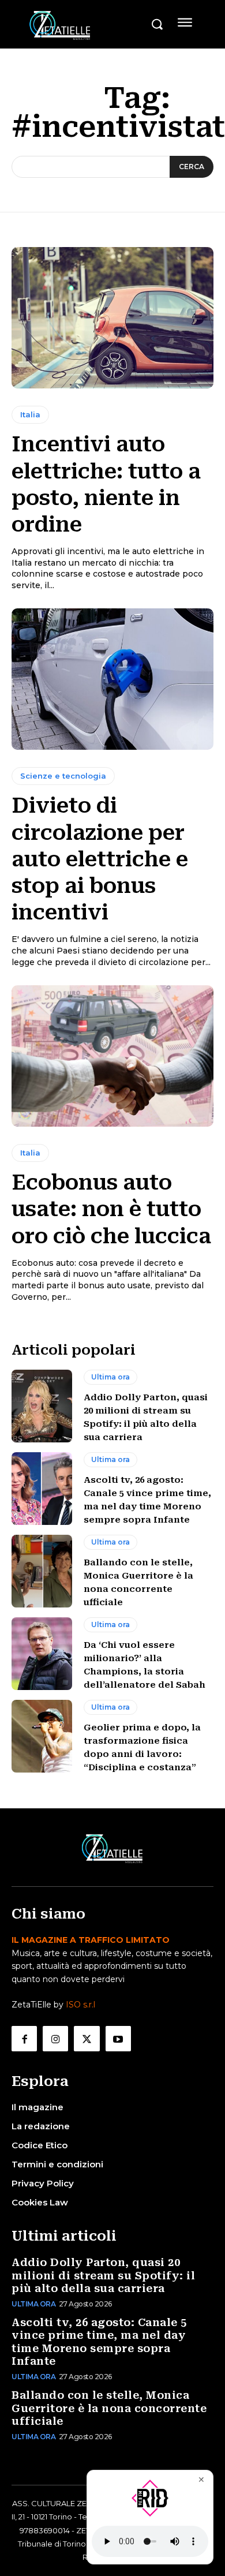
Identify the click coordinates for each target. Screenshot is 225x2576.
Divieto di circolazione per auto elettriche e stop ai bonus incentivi (100, 859)
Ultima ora (110, 1377)
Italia (30, 414)
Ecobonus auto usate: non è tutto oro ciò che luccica (111, 1209)
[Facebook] (24, 2039)
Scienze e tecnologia (63, 776)
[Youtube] (118, 2039)
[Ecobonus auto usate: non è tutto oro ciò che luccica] (112, 1056)
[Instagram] (55, 2039)
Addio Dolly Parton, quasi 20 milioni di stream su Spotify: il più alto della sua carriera (103, 2275)
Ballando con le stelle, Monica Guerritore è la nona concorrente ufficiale (109, 2408)
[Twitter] (87, 2039)
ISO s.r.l (80, 2005)
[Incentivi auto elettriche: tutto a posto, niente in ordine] (112, 318)
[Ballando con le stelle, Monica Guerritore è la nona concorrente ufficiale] (42, 1571)
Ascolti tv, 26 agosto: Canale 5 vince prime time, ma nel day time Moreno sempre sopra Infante (99, 2342)
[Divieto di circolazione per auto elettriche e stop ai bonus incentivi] (112, 679)
